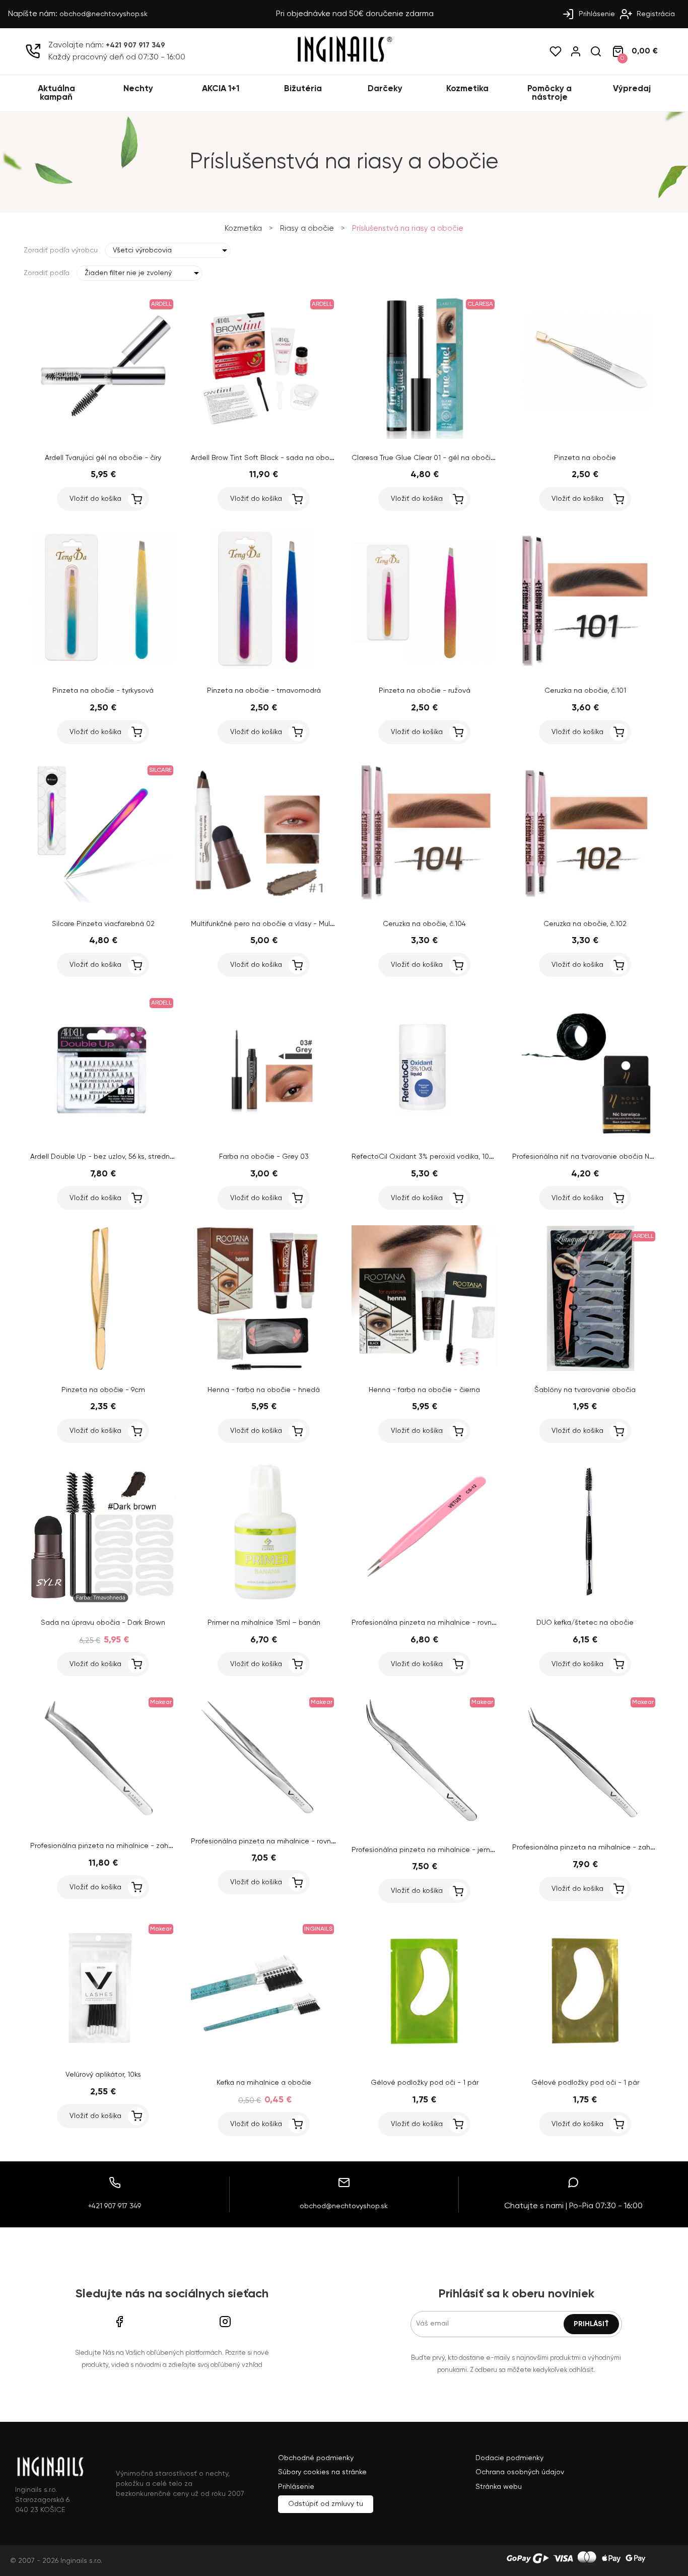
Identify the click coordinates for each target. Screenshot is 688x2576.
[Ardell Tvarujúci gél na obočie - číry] (103, 437)
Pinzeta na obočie (585, 458)
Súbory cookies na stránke (322, 2472)
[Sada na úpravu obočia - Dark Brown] (103, 1602)
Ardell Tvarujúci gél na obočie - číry (103, 458)
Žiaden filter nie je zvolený (128, 273)
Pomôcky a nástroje (549, 93)
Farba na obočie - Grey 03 (264, 1157)
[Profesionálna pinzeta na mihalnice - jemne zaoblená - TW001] (424, 1829)
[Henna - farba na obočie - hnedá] (264, 1369)
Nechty (138, 89)
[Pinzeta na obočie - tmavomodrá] (264, 670)
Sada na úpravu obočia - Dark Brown (103, 1623)
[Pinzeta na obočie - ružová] (424, 670)
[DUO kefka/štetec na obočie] (585, 1602)
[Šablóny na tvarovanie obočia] (585, 1369)
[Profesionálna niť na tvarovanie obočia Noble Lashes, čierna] (585, 1136)
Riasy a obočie (307, 228)
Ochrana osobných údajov (520, 2472)
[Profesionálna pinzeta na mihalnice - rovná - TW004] (424, 1602)
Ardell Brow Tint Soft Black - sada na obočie (265, 458)
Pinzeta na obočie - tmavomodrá (264, 691)
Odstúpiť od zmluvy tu (326, 2504)
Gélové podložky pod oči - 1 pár (425, 2083)
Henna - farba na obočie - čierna (424, 1390)
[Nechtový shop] (344, 61)
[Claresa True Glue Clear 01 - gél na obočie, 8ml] (424, 437)
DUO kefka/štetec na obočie (585, 1623)
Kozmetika (467, 89)
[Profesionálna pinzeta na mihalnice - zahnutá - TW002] (585, 1826)
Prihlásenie (596, 14)
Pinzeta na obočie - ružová (425, 691)
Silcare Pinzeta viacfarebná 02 (103, 924)
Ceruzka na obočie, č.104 (424, 924)
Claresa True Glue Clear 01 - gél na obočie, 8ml (431, 458)
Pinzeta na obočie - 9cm (103, 1390)
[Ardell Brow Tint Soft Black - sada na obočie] (264, 437)
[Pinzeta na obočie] (585, 437)
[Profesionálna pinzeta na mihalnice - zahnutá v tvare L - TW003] (103, 1825)
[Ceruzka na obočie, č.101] (585, 670)
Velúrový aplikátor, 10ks (103, 2075)
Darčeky (385, 89)
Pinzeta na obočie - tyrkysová (103, 691)
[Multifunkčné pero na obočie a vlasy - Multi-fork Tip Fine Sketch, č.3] (264, 903)
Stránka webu (499, 2487)
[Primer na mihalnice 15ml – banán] (264, 1602)
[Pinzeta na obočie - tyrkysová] (103, 670)
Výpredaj (632, 89)
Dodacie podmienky (509, 2458)
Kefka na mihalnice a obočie (264, 2083)
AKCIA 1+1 (221, 89)
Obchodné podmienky (316, 2458)
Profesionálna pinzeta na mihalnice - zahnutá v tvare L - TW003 (138, 1846)
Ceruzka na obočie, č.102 (585, 924)
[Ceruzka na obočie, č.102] (585, 903)
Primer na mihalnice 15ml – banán (264, 1623)
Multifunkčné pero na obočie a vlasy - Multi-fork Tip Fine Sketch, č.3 (303, 924)
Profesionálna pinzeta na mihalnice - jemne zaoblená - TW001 (457, 1850)
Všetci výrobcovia (142, 250)
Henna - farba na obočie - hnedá (264, 1390)
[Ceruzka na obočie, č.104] (424, 903)
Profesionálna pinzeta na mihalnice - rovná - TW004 (439, 1623)
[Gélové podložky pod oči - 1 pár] (424, 2062)
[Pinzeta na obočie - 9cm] (103, 1369)
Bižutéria (303, 89)
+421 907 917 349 (135, 45)
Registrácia (655, 14)
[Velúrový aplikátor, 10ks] (103, 2054)
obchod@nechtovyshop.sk (104, 14)
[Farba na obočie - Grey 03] (264, 1136)
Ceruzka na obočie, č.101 (585, 691)
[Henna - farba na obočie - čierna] (424, 1369)
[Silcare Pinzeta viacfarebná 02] (103, 903)
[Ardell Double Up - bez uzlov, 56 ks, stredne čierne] (103, 1136)
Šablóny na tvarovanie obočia (585, 1390)
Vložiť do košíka (95, 499)
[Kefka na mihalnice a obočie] (264, 2062)
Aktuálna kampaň (56, 93)
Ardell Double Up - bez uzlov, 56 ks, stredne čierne (114, 1157)
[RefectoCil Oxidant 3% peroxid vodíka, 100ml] (424, 1136)
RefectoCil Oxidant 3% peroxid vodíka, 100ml (427, 1157)
